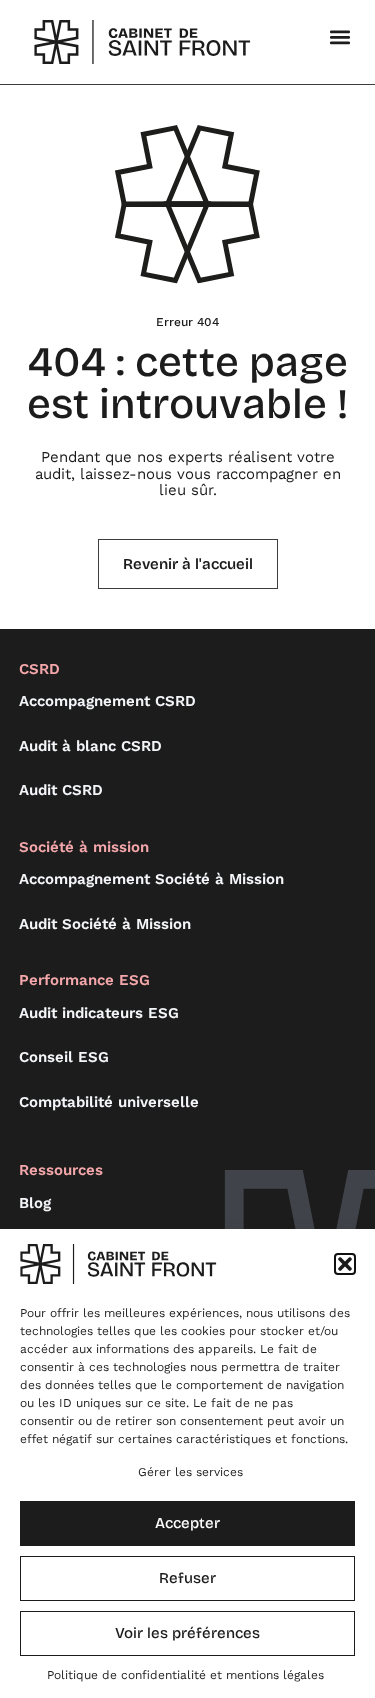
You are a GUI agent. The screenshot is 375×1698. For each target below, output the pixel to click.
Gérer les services (190, 1472)
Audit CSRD (61, 790)
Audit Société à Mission (105, 924)
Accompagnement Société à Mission (151, 879)
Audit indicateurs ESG (99, 1013)
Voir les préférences (187, 1633)
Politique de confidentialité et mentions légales (185, 1675)
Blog (35, 1203)
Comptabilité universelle (109, 1102)
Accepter (187, 1523)
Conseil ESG (64, 1057)
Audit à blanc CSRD (90, 746)
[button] (345, 1264)
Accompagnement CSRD (107, 701)
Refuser (187, 1578)
